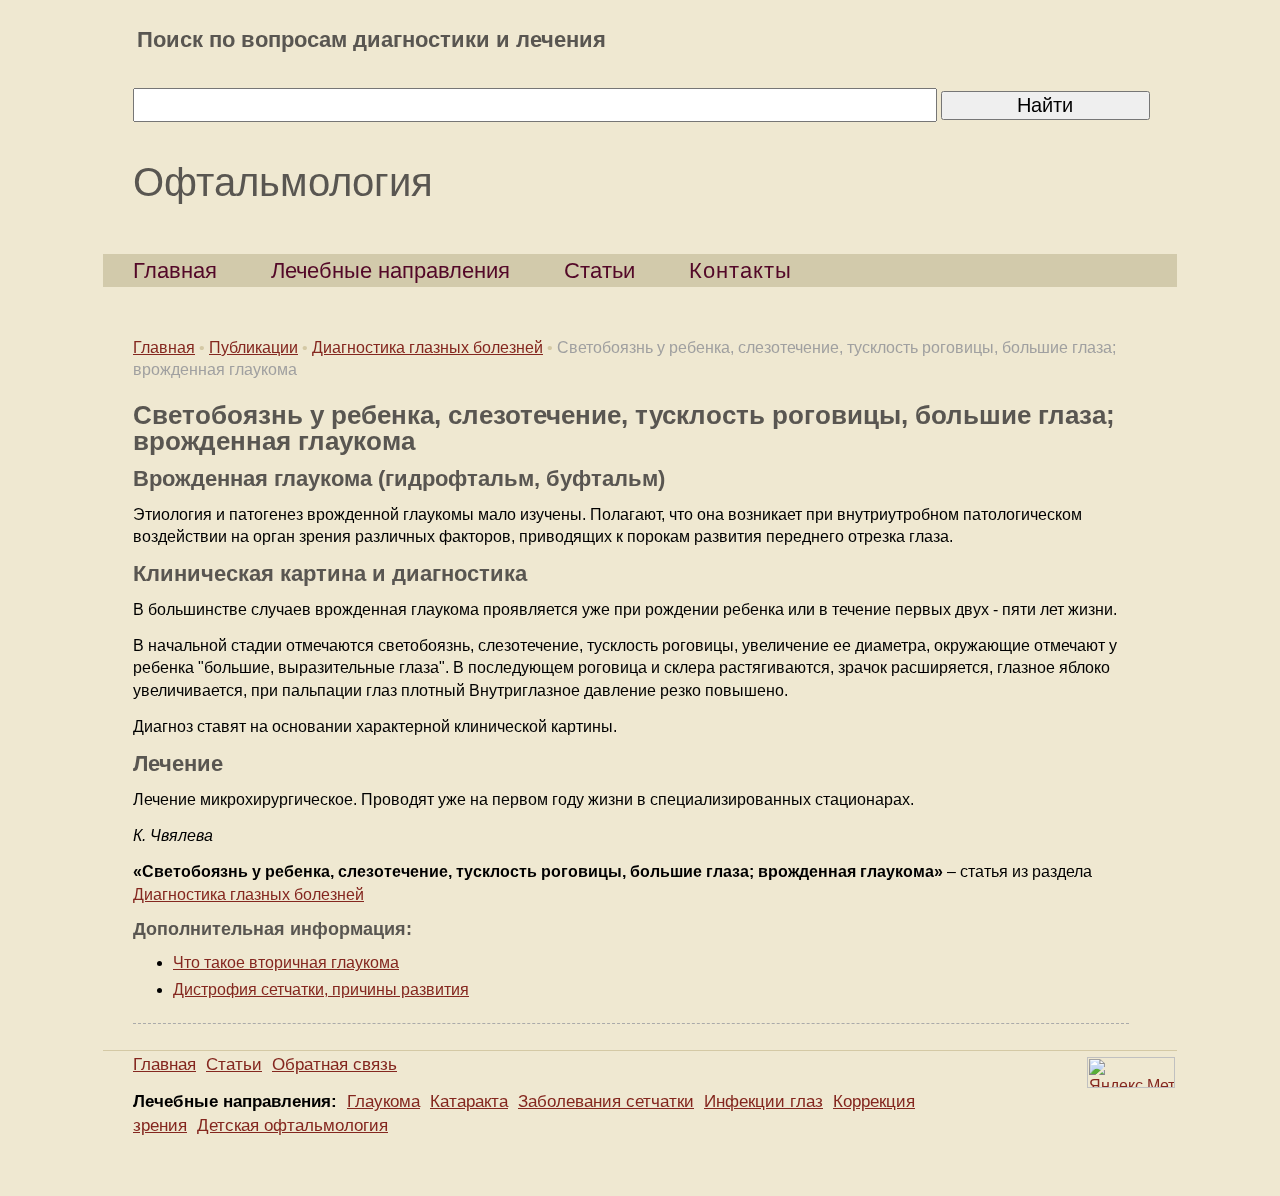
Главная (175, 270)
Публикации (253, 347)
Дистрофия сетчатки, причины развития (321, 989)
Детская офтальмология (292, 1125)
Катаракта (469, 1101)
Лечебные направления (390, 270)
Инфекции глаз (763, 1101)
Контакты (740, 270)
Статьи (599, 270)
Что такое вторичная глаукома (286, 962)
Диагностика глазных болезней (427, 347)
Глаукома (383, 1101)
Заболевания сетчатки (606, 1101)
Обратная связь (334, 1064)
